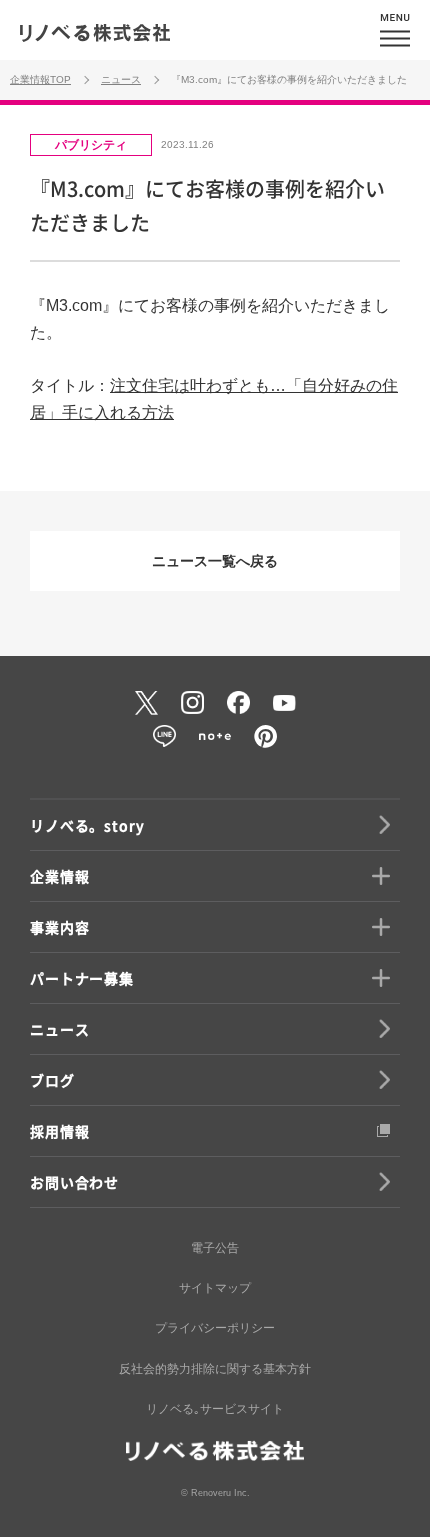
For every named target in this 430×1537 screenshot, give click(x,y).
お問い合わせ (74, 1182)
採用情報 (59, 1131)
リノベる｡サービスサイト (215, 1409)
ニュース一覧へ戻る (215, 561)
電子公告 (215, 1248)
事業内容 (59, 927)
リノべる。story (87, 825)
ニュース (59, 1029)
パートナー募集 (82, 978)
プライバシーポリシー (215, 1328)
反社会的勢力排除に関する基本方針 (215, 1369)
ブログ (52, 1080)
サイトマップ (215, 1288)
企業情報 (59, 876)
